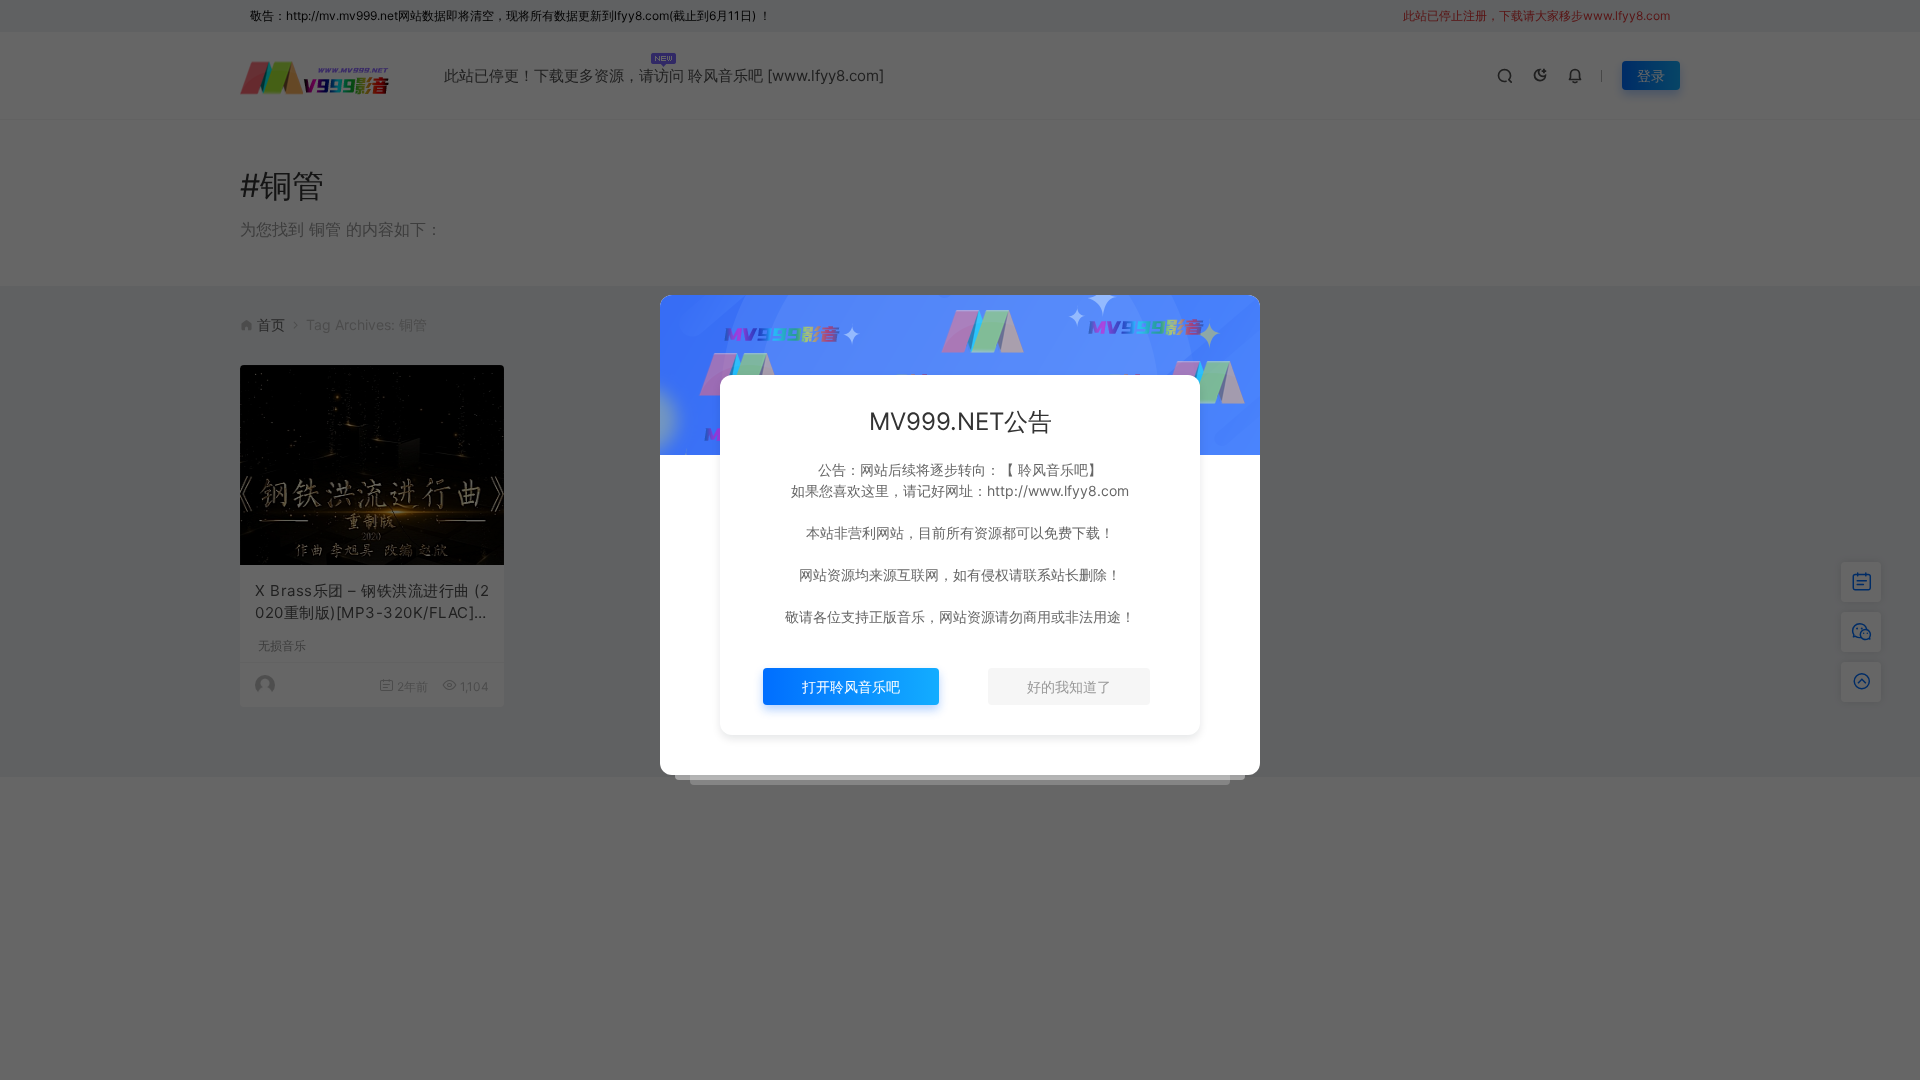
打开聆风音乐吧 (851, 686)
